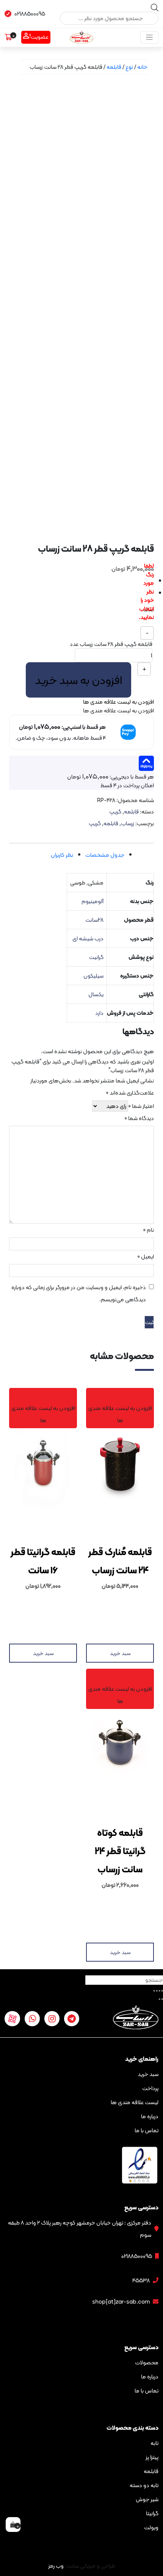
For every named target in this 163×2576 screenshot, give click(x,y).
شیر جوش (147, 2499)
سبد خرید (120, 1653)
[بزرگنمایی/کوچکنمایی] (154, 1991)
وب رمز (56, 2566)
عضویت (40, 37)
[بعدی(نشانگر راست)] (160, 1999)
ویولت (151, 2527)
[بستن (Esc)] (162, 1991)
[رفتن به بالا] (13, 2542)
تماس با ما (147, 2130)
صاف (148, 609)
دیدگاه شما (139, 1119)
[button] (118, 702)
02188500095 (30, 14)
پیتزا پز (152, 2457)
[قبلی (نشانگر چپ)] (162, 1999)
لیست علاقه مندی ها (135, 2102)
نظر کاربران (62, 855)
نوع (129, 67)
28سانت (94, 920)
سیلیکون (93, 976)
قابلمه (114, 67)
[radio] (148, 581)
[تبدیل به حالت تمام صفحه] (157, 1991)
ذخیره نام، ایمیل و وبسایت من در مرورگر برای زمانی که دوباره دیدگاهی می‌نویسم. (79, 1293)
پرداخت (150, 2088)
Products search (127, 7)
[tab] (105, 855)
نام (148, 1231)
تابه (154, 2443)
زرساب (128, 823)
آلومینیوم (92, 901)
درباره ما (150, 2116)
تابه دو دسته (144, 2485)
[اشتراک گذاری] (160, 1991)
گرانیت (96, 957)
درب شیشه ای (88, 938)
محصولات (147, 2362)
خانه (142, 67)
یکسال (96, 994)
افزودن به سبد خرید (78, 680)
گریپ (115, 812)
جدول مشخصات (105, 855)
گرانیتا (152, 2513)
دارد (99, 1013)
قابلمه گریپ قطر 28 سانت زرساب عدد (111, 644)
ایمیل (146, 1257)
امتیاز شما (141, 1107)
